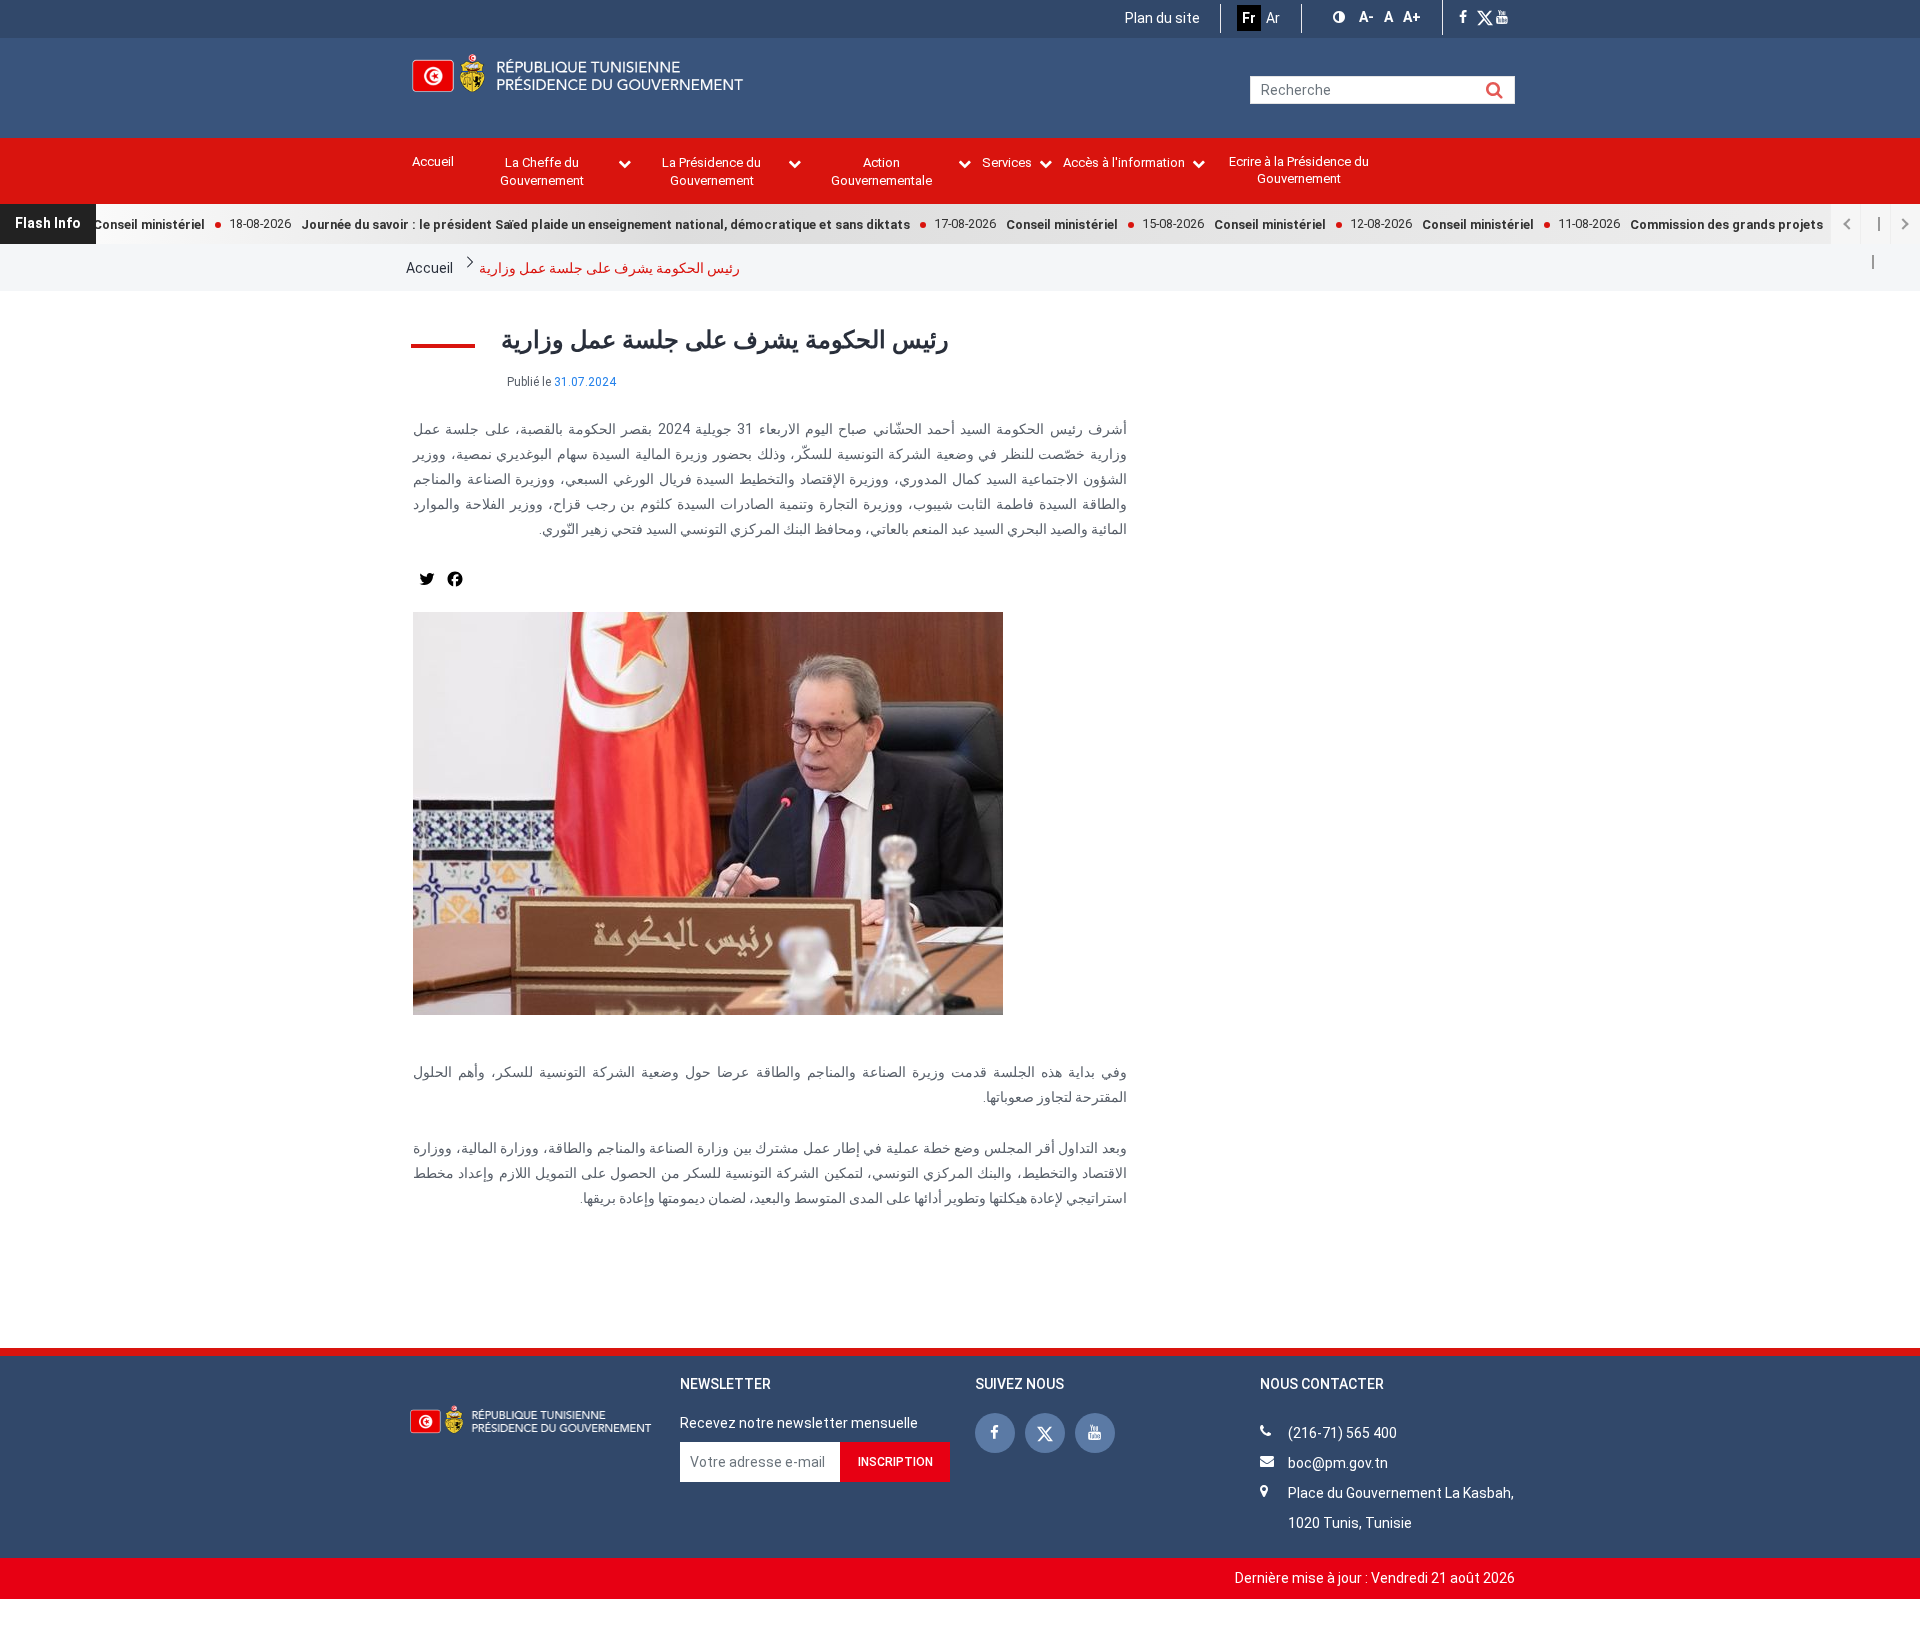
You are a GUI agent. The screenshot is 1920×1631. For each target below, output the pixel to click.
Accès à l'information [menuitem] (1124, 162)
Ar (1273, 18)
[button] (1341, 17)
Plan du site (1162, 18)
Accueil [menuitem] (433, 161)
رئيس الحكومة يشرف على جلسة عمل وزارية (609, 268)
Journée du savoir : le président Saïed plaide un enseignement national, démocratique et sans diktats (561, 224)
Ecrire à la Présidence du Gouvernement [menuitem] (1299, 170)
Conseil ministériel (105, 224)
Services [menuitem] (1007, 162)
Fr (1249, 18)
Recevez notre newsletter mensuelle (799, 1423)
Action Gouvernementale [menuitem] (881, 171)
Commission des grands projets (1682, 224)
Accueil (429, 268)
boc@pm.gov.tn (1338, 1463)
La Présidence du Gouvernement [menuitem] (711, 171)
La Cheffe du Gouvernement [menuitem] (542, 171)
